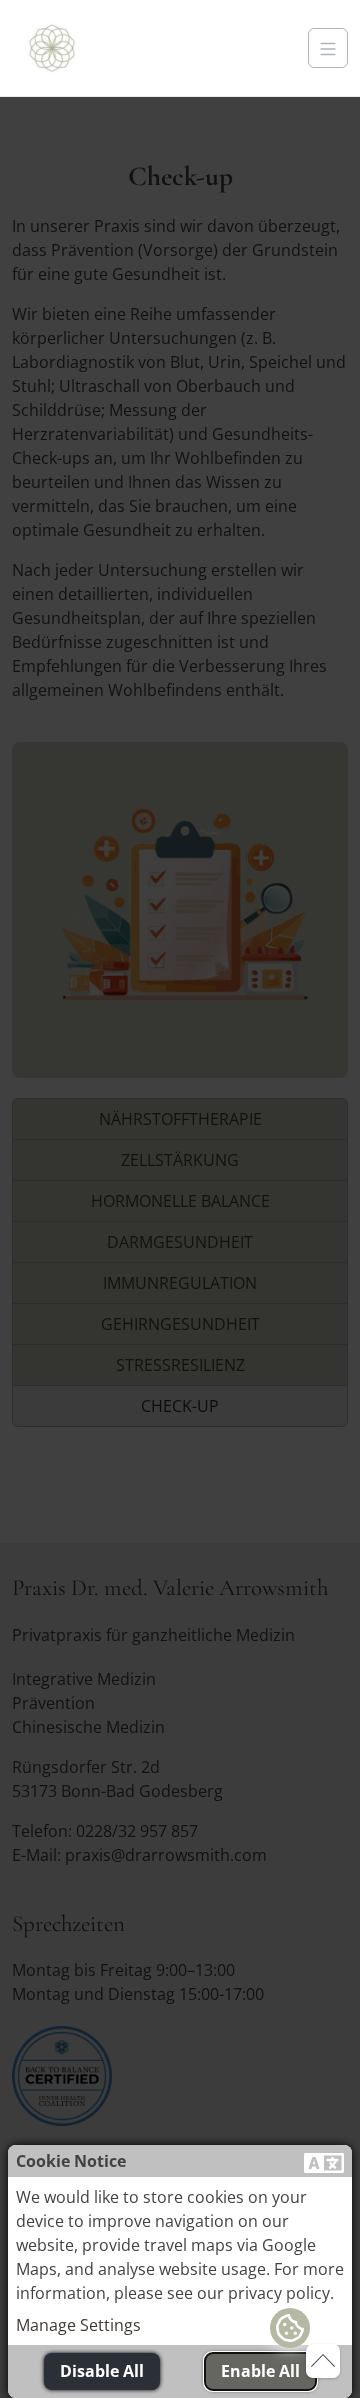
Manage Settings (78, 2325)
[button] (324, 2161)
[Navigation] (328, 48)
